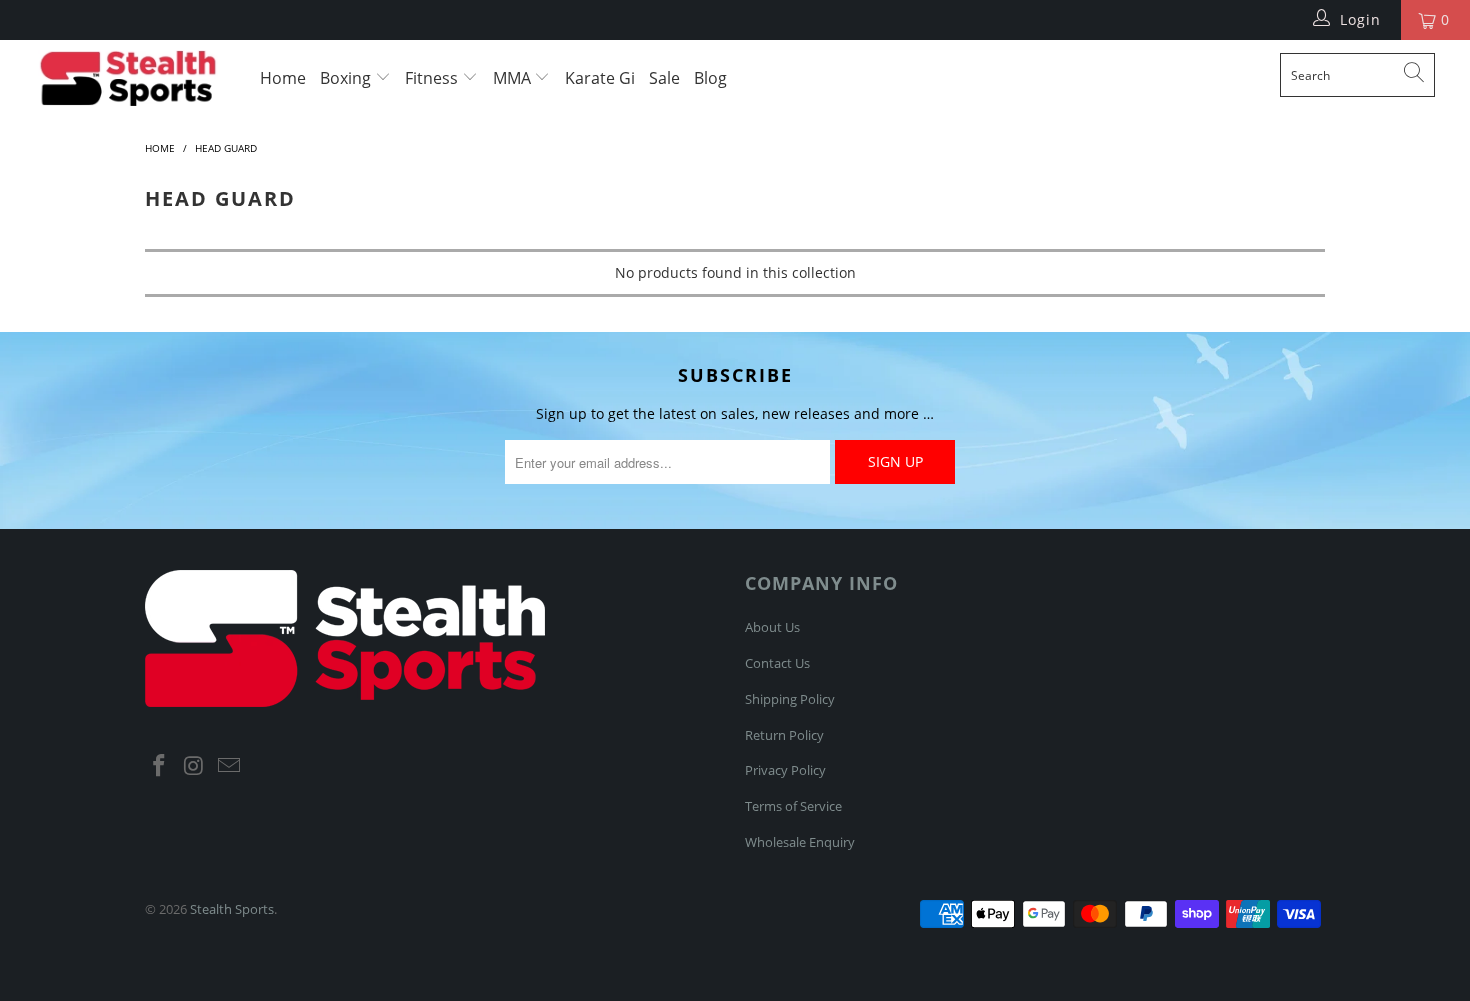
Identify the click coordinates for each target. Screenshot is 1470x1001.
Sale (664, 78)
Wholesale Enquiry (800, 842)
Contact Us (777, 663)
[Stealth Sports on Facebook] (160, 766)
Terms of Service (793, 806)
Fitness (433, 78)
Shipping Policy (790, 699)
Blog (710, 78)
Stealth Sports (232, 909)
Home (283, 78)
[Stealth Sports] (127, 78)
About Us (772, 627)
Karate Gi (600, 78)
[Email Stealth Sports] (229, 766)
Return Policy (784, 735)
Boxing (347, 78)
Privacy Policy (785, 770)
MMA (514, 78)
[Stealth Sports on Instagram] (195, 766)
